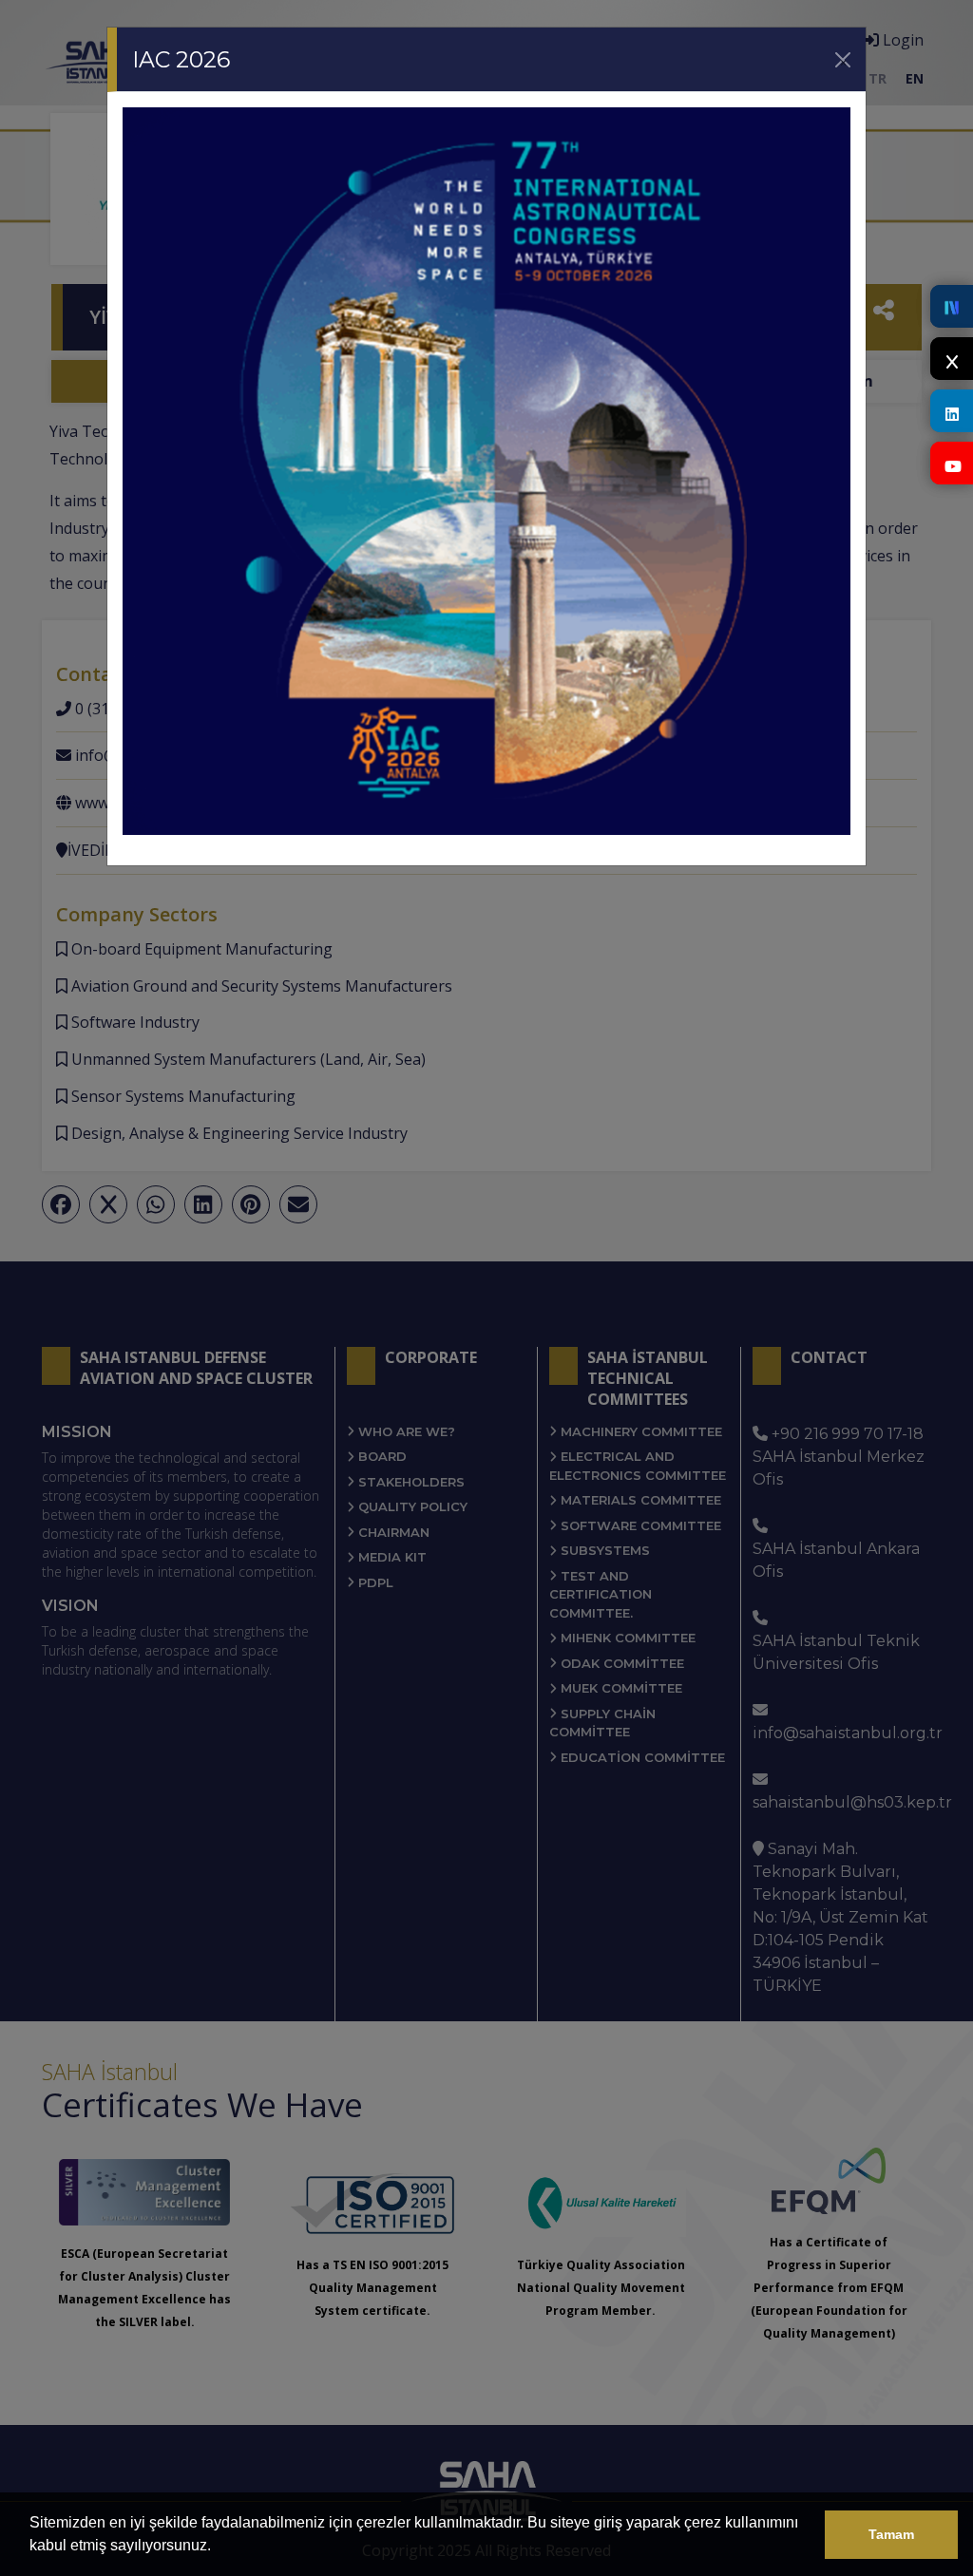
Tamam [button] (891, 2534)
